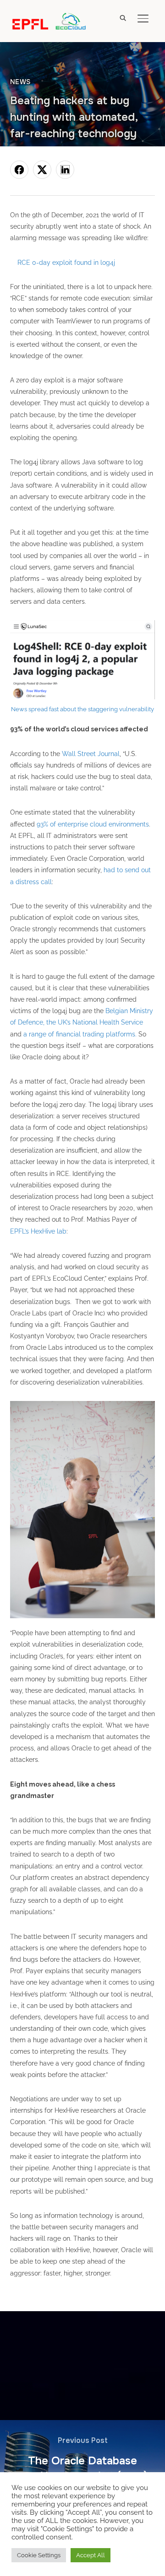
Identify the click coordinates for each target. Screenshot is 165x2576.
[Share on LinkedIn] (65, 170)
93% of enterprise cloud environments (93, 824)
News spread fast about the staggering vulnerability (82, 709)
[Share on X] (42, 170)
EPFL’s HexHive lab (38, 1231)
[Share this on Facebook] (19, 170)
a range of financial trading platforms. (80, 1034)
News (20, 82)
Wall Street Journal (91, 754)
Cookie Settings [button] (39, 2555)
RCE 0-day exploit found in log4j (66, 263)
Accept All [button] (91, 2555)
